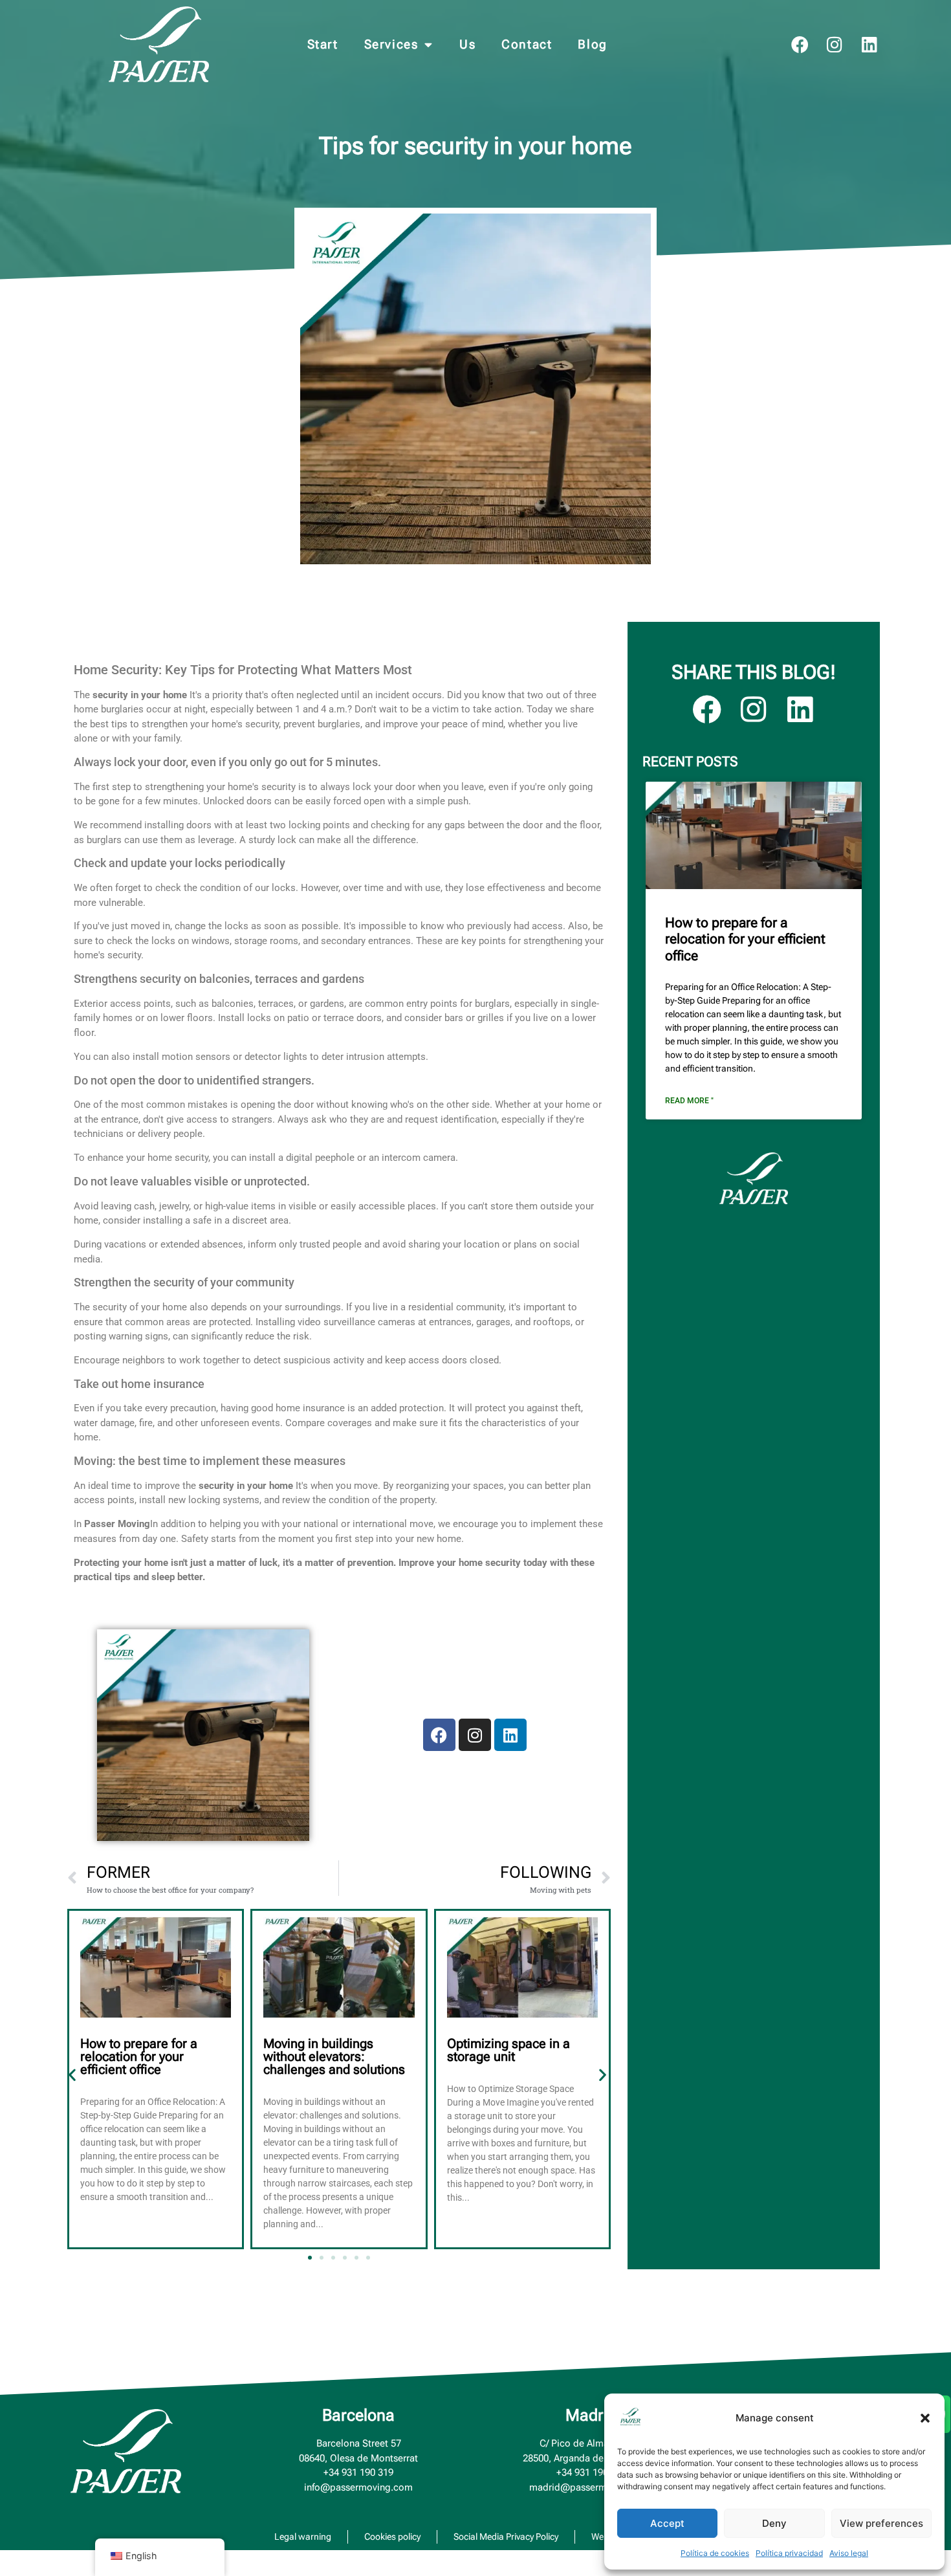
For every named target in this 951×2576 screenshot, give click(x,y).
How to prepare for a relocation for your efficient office (139, 2056)
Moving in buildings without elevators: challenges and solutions (334, 2056)
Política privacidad (789, 2553)
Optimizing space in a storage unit (508, 2050)
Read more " (689, 1101)
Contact (527, 44)
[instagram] (835, 44)
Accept (667, 2523)
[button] (925, 2418)
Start (323, 44)
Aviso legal (849, 2553)
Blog (592, 44)
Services (391, 44)
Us (467, 44)
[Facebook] (800, 44)
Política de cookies (715, 2553)
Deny (774, 2523)
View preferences (881, 2523)
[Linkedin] (870, 44)
